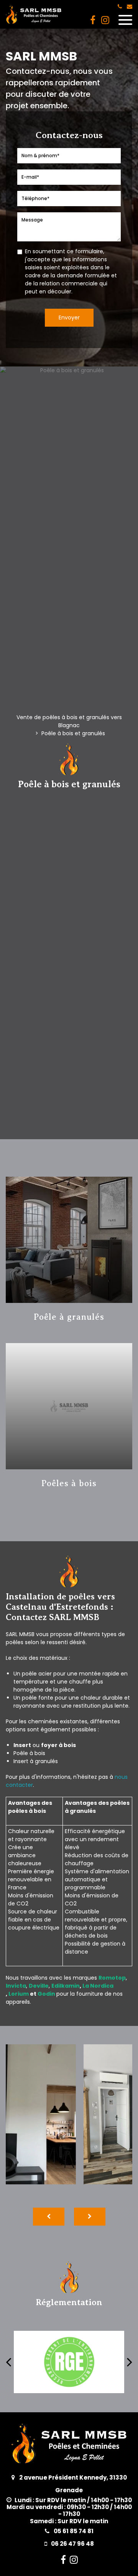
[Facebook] (93, 20)
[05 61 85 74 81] (121, 7)
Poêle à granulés (69, 1317)
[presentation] (49, 2217)
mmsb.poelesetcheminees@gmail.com (130, 7)
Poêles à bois (69, 1483)
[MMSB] (105, 20)
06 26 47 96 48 (72, 2544)
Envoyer (69, 318)
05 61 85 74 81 (73, 2531)
